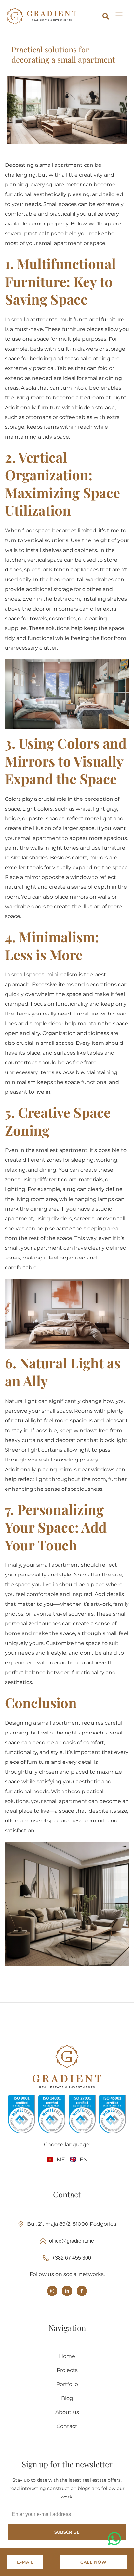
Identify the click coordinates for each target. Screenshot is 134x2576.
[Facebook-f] (82, 2291)
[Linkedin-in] (67, 2291)
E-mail (25, 2562)
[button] (106, 16)
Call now (93, 2562)
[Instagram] (52, 2291)
